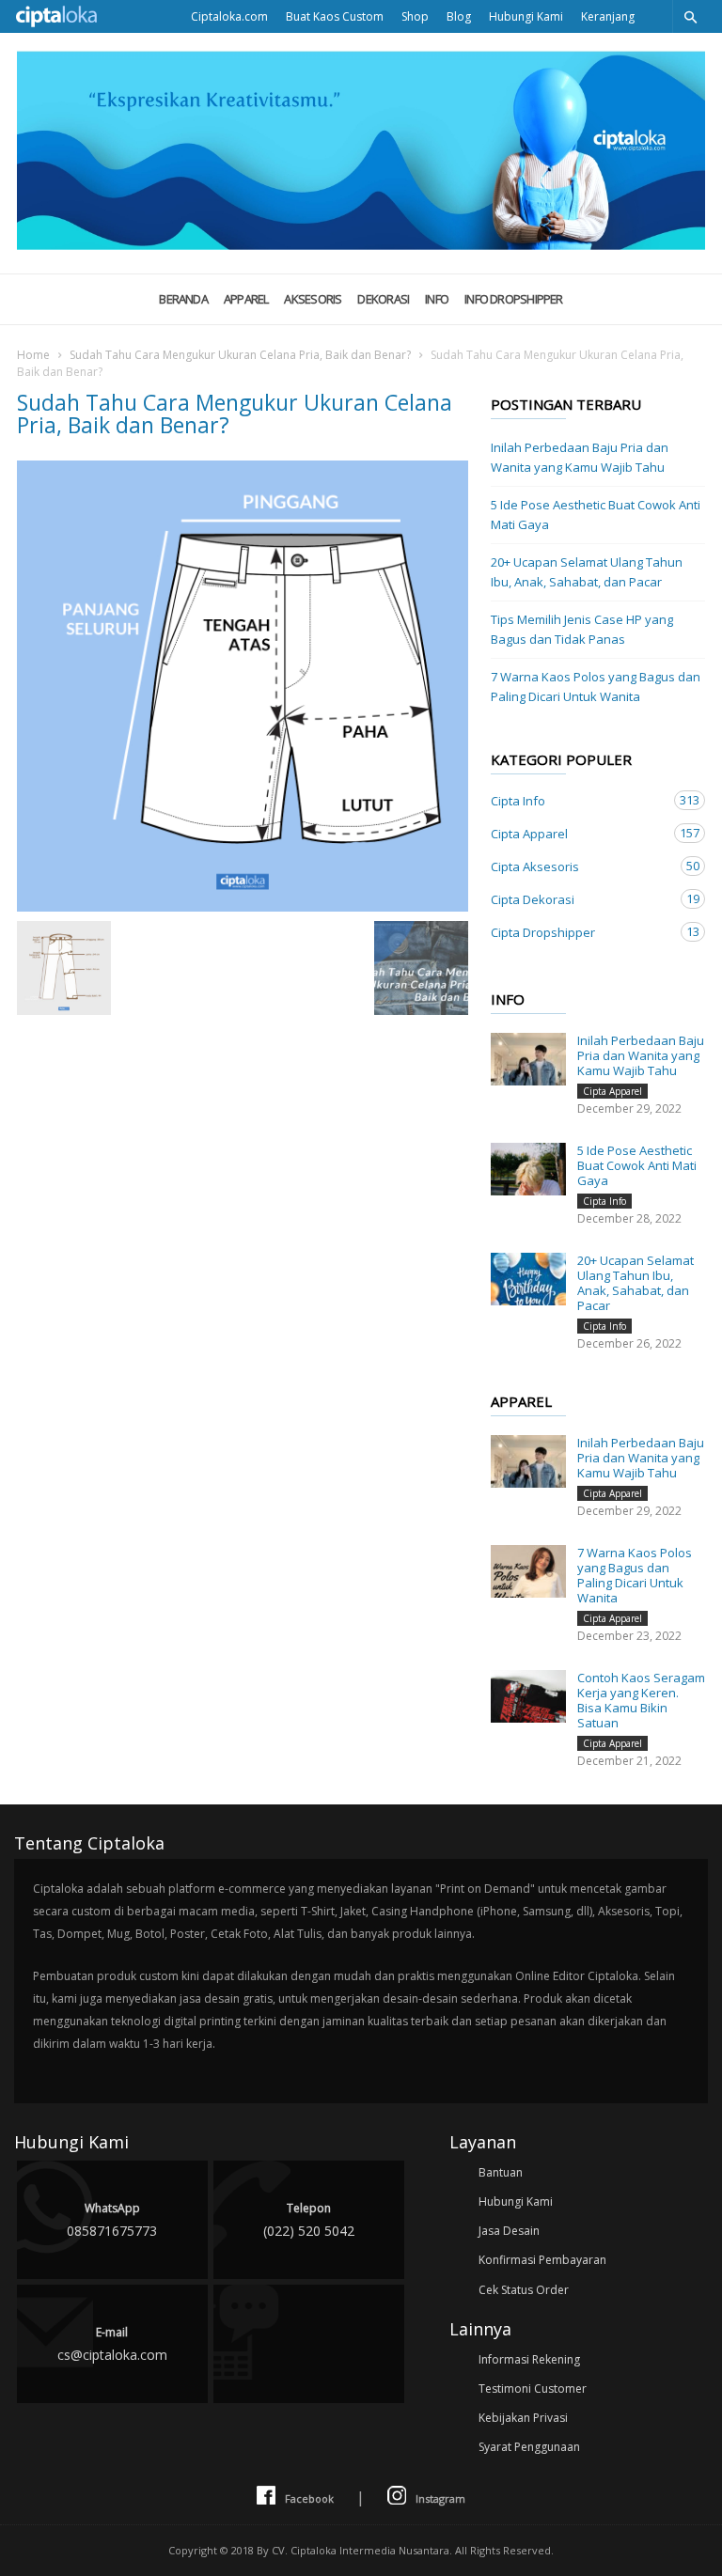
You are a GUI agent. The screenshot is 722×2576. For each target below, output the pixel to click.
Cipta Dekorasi (579, 899)
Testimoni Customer (533, 2389)
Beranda (183, 299)
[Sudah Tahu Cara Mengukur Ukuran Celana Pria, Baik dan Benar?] (243, 686)
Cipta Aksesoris (579, 866)
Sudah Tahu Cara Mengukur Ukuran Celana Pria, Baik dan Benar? (240, 355)
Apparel (246, 299)
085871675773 (112, 2220)
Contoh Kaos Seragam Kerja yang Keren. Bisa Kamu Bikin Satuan (641, 1700)
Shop (415, 16)
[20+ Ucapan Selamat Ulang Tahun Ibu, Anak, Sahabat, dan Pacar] (528, 1279)
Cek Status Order (524, 2290)
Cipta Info (579, 800)
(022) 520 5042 (309, 2220)
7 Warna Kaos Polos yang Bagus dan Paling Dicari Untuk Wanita (596, 687)
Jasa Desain (509, 2231)
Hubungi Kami (526, 16)
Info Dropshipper (514, 299)
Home (33, 355)
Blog (459, 16)
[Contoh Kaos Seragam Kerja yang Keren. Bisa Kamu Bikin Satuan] (528, 1696)
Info (437, 299)
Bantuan (501, 2172)
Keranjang (608, 16)
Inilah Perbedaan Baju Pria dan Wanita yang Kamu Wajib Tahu (580, 457)
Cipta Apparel (579, 833)
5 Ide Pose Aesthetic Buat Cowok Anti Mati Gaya (596, 515)
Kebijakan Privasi (523, 2418)
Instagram (440, 2498)
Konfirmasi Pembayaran (542, 2260)
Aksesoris (313, 299)
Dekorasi (383, 299)
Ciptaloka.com (229, 16)
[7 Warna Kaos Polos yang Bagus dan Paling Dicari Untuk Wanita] (528, 1571)
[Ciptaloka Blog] (361, 244)
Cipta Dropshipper (579, 932)
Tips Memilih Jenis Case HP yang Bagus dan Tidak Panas (582, 629)
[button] (690, 16)
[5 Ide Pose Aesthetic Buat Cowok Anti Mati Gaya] (528, 1169)
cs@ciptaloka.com (112, 2344)
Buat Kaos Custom (335, 16)
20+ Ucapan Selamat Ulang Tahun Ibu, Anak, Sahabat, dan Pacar (587, 572)
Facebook (309, 2498)
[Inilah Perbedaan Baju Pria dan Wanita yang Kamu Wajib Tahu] (528, 1059)
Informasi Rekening (529, 2359)
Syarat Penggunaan (529, 2447)
